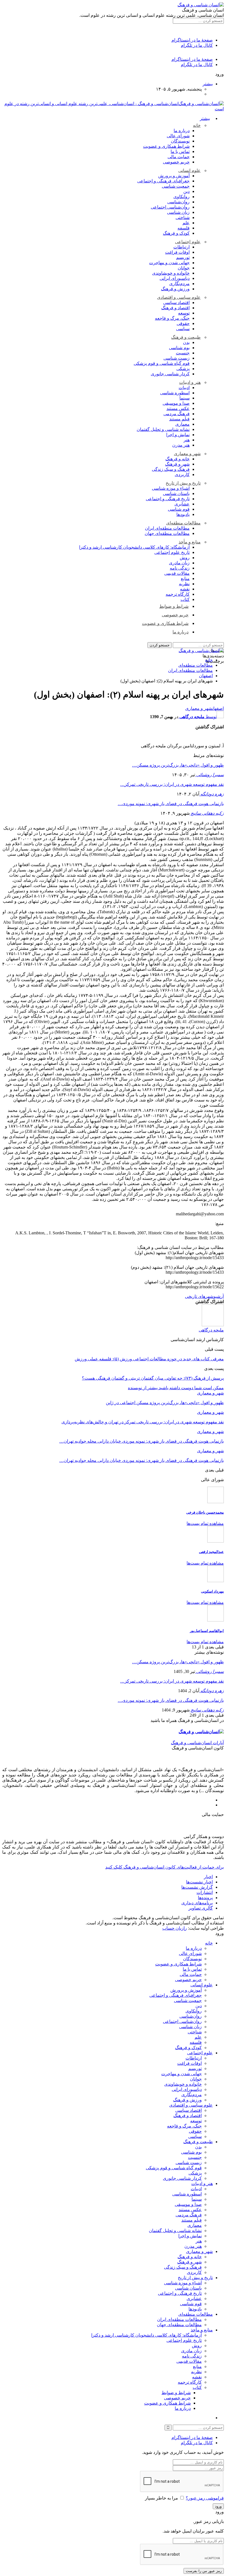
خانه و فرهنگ (177, 459)
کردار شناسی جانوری (170, 374)
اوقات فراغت (177, 252)
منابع (185, 579)
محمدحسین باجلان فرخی (205, 1512)
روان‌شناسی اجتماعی (170, 207)
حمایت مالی (179, 157)
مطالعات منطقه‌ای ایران (167, 528)
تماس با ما (180, 151)
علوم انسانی (189, 170)
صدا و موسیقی (176, 403)
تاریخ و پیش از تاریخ (183, 483)
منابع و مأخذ (190, 542)
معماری (182, 424)
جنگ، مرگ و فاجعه (172, 318)
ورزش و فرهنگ (175, 289)
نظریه (184, 584)
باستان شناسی (176, 493)
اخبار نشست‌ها (199, 1882)
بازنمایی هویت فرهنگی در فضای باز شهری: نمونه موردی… (171, 804)
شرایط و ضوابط (174, 606)
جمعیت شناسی (176, 186)
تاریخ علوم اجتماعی (172, 552)
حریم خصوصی (176, 162)
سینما (185, 398)
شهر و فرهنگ (177, 464)
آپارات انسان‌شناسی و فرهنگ (197, 1743)
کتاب (185, 599)
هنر (187, 440)
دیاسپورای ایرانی (175, 278)
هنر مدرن (181, 445)
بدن (186, 342)
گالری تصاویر (201, 1908)
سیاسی (183, 329)
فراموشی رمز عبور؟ (205, 2498)
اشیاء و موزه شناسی (171, 488)
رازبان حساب (175, 1928)
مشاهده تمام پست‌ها (205, 1523)
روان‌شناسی (178, 202)
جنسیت (183, 353)
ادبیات (184, 388)
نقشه (185, 589)
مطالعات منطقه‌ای (183, 523)
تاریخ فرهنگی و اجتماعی (168, 499)
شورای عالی (178, 136)
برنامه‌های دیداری (197, 1903)
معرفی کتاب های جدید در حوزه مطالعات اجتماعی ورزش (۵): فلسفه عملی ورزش (149, 1359)
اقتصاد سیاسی (176, 303)
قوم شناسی (179, 509)
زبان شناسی (178, 212)
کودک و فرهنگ (176, 233)
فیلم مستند (179, 419)
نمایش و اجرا (178, 435)
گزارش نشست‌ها (197, 1887)
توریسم (183, 257)
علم (186, 223)
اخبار (208, 1877)
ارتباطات (181, 247)
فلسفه (184, 228)
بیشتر (208, 84)
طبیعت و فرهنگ (186, 337)
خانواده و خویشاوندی (171, 273)
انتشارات (205, 1892)
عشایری (182, 504)
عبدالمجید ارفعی (211, 1552)
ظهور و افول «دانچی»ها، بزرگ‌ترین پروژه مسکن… (178, 765)
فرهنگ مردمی (177, 414)
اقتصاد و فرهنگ (175, 308)
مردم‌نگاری (179, 284)
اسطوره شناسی (175, 393)
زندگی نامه (180, 568)
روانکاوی (181, 197)
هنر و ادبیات (190, 382)
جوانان (184, 268)
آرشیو (219, 1296)
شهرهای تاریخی (199, 1296)
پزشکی (183, 369)
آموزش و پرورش (174, 176)
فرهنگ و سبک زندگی (171, 469)
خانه (197, 125)
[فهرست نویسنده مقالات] (213, 1325)
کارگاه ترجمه (178, 594)
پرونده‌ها (205, 1898)
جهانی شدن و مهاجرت (169, 263)
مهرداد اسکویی (212, 1591)
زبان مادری (179, 563)
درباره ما (182, 131)
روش (185, 558)
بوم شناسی (179, 348)
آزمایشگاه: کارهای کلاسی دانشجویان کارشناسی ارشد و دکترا (134, 547)
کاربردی (182, 475)
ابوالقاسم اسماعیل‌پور (207, 1631)
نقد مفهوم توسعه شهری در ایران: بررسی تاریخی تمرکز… (172, 784)
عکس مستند (178, 408)
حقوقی (183, 323)
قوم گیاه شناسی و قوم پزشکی (162, 363)
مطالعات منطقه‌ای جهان (167, 533)
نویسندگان (180, 141)
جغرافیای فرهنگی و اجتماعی (163, 181)
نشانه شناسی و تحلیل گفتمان (163, 429)
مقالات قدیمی (177, 573)
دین (186, 191)
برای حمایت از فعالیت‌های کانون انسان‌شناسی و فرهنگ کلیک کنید (165, 1867)
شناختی (183, 218)
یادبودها (183, 514)
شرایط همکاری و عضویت (166, 146)
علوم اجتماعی (188, 242)
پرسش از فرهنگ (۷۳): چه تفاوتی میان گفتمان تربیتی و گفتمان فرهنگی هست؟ (153, 1378)
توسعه (184, 313)
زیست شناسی (177, 358)
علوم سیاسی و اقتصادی (179, 297)
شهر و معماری (187, 454)
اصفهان (218, 708)
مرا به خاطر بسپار (162, 2498)
